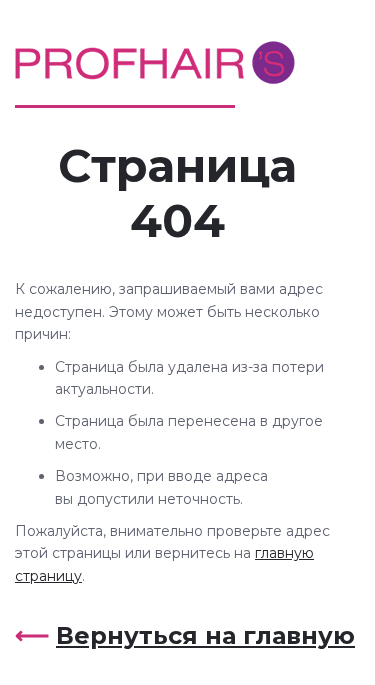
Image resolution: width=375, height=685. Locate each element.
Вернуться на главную (205, 635)
